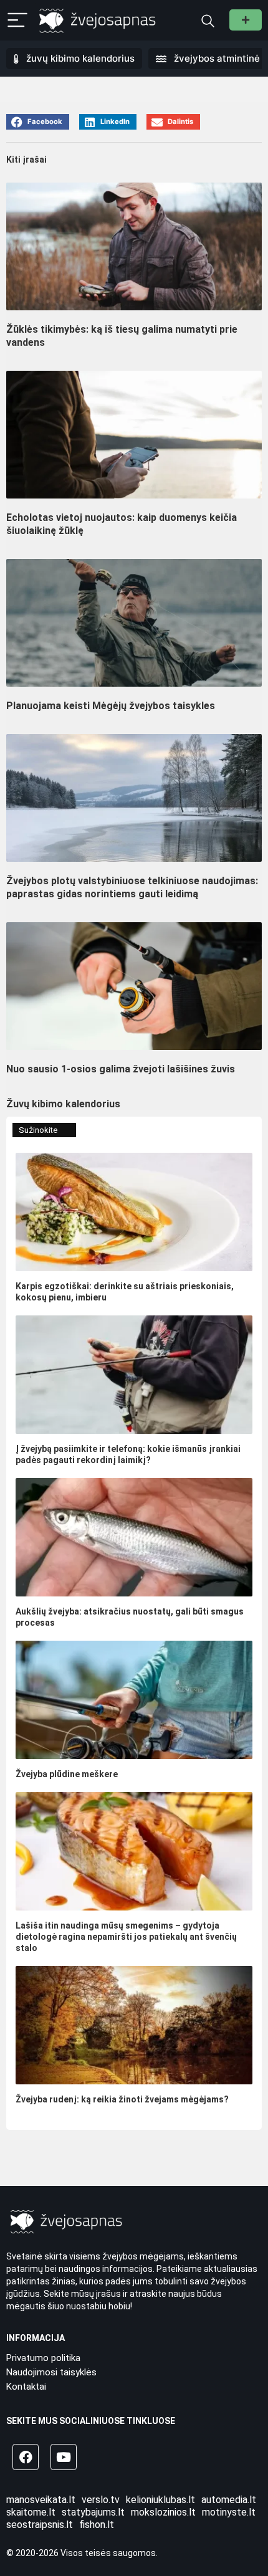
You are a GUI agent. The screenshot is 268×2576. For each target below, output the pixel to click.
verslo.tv (101, 2500)
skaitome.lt (31, 2512)
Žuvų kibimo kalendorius (63, 1104)
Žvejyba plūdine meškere (67, 1774)
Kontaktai (26, 2387)
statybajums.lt (93, 2512)
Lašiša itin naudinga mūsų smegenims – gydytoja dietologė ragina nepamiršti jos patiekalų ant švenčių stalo (126, 1937)
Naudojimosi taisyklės (51, 2372)
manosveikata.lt (41, 2500)
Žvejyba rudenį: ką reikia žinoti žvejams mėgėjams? (122, 2099)
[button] (38, 122)
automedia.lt (229, 2500)
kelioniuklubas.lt (160, 2500)
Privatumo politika (43, 2358)
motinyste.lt (229, 2512)
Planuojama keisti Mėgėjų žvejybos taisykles (111, 706)
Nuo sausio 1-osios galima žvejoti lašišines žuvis (121, 1069)
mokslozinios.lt (163, 2512)
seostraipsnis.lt (40, 2525)
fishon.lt (97, 2525)
